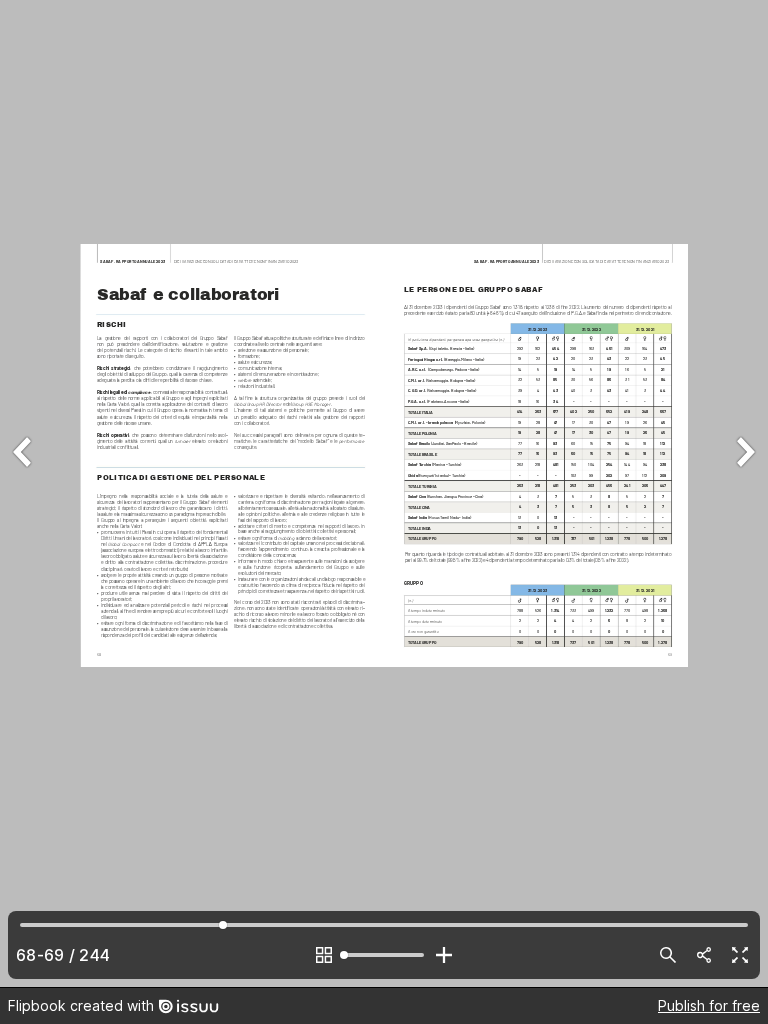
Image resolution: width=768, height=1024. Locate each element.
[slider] (384, 955)
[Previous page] (24, 493)
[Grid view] (324, 955)
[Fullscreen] (740, 955)
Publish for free (709, 1005)
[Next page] (744, 493)
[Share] (704, 955)
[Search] (668, 955)
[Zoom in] (444, 955)
